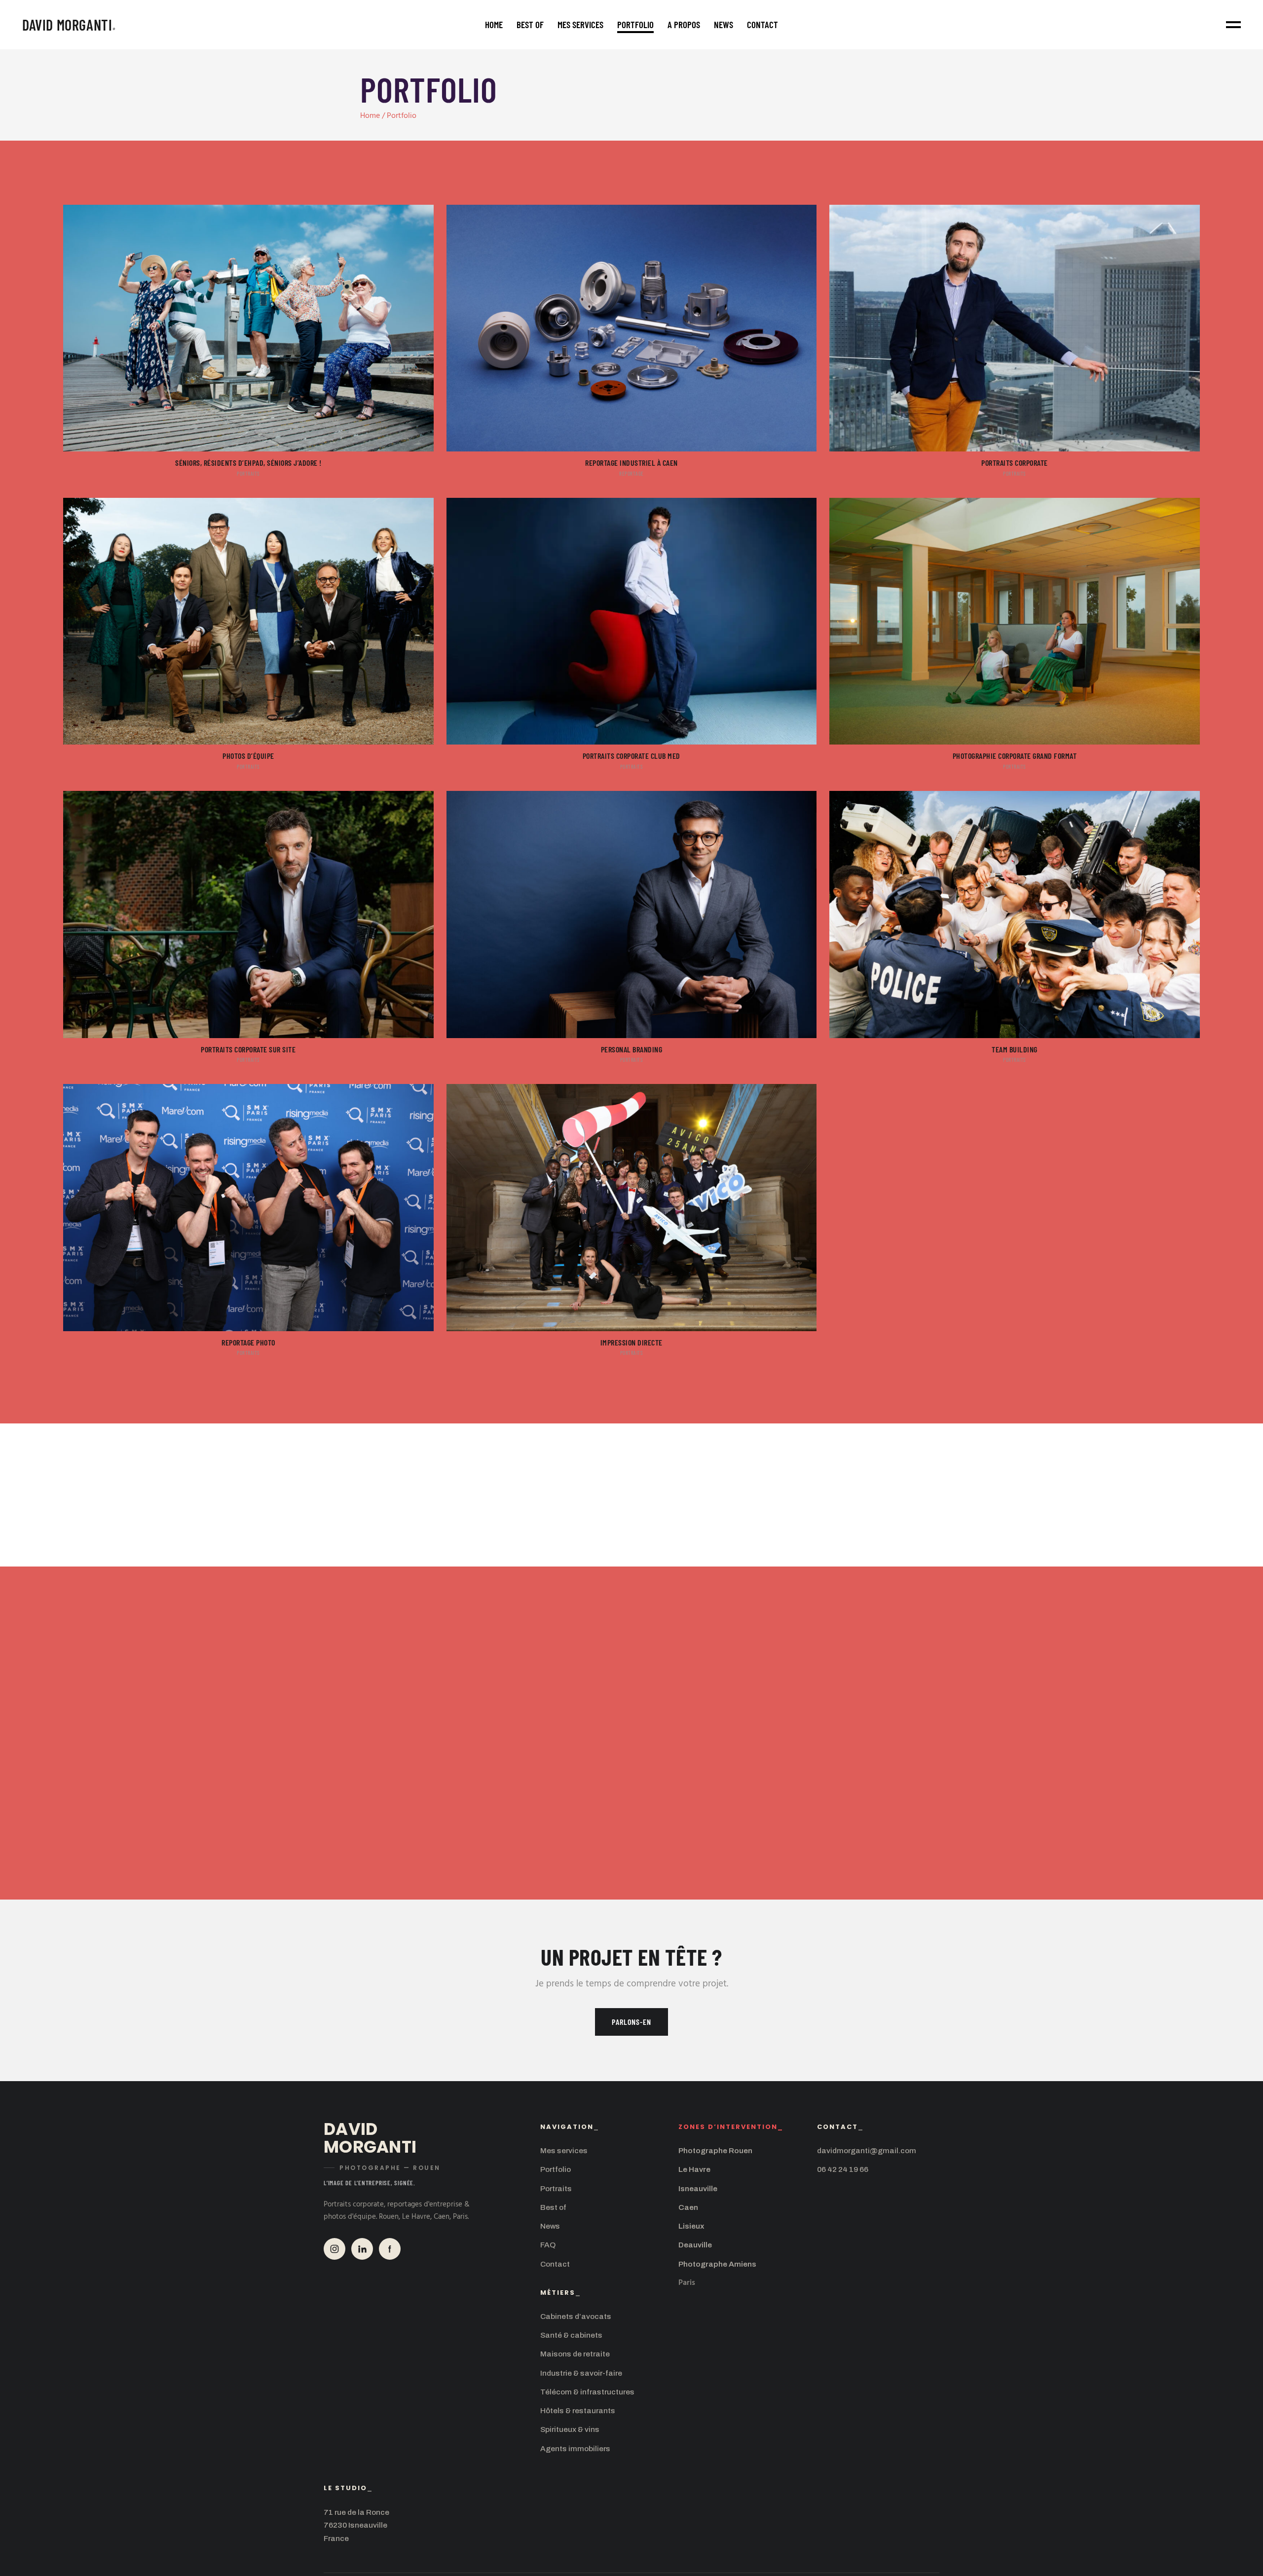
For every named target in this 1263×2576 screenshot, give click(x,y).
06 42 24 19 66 (843, 2169)
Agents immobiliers (575, 2448)
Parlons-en (631, 2022)
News (550, 2226)
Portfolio (556, 2169)
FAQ (548, 2245)
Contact (555, 2264)
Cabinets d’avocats (576, 2316)
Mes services (564, 2150)
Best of (553, 2207)
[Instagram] (334, 2249)
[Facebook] (390, 2249)
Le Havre (694, 2169)
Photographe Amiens (717, 2264)
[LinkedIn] (362, 2249)
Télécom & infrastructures (587, 2392)
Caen (688, 2207)
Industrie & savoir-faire (581, 2373)
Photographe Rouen (715, 2150)
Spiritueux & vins (570, 2429)
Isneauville (698, 2188)
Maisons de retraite (575, 2354)
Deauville (695, 2245)
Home (370, 116)
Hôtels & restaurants (578, 2410)
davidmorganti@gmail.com (867, 2150)
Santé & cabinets (571, 2335)
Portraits (556, 2188)
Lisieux (691, 2226)
